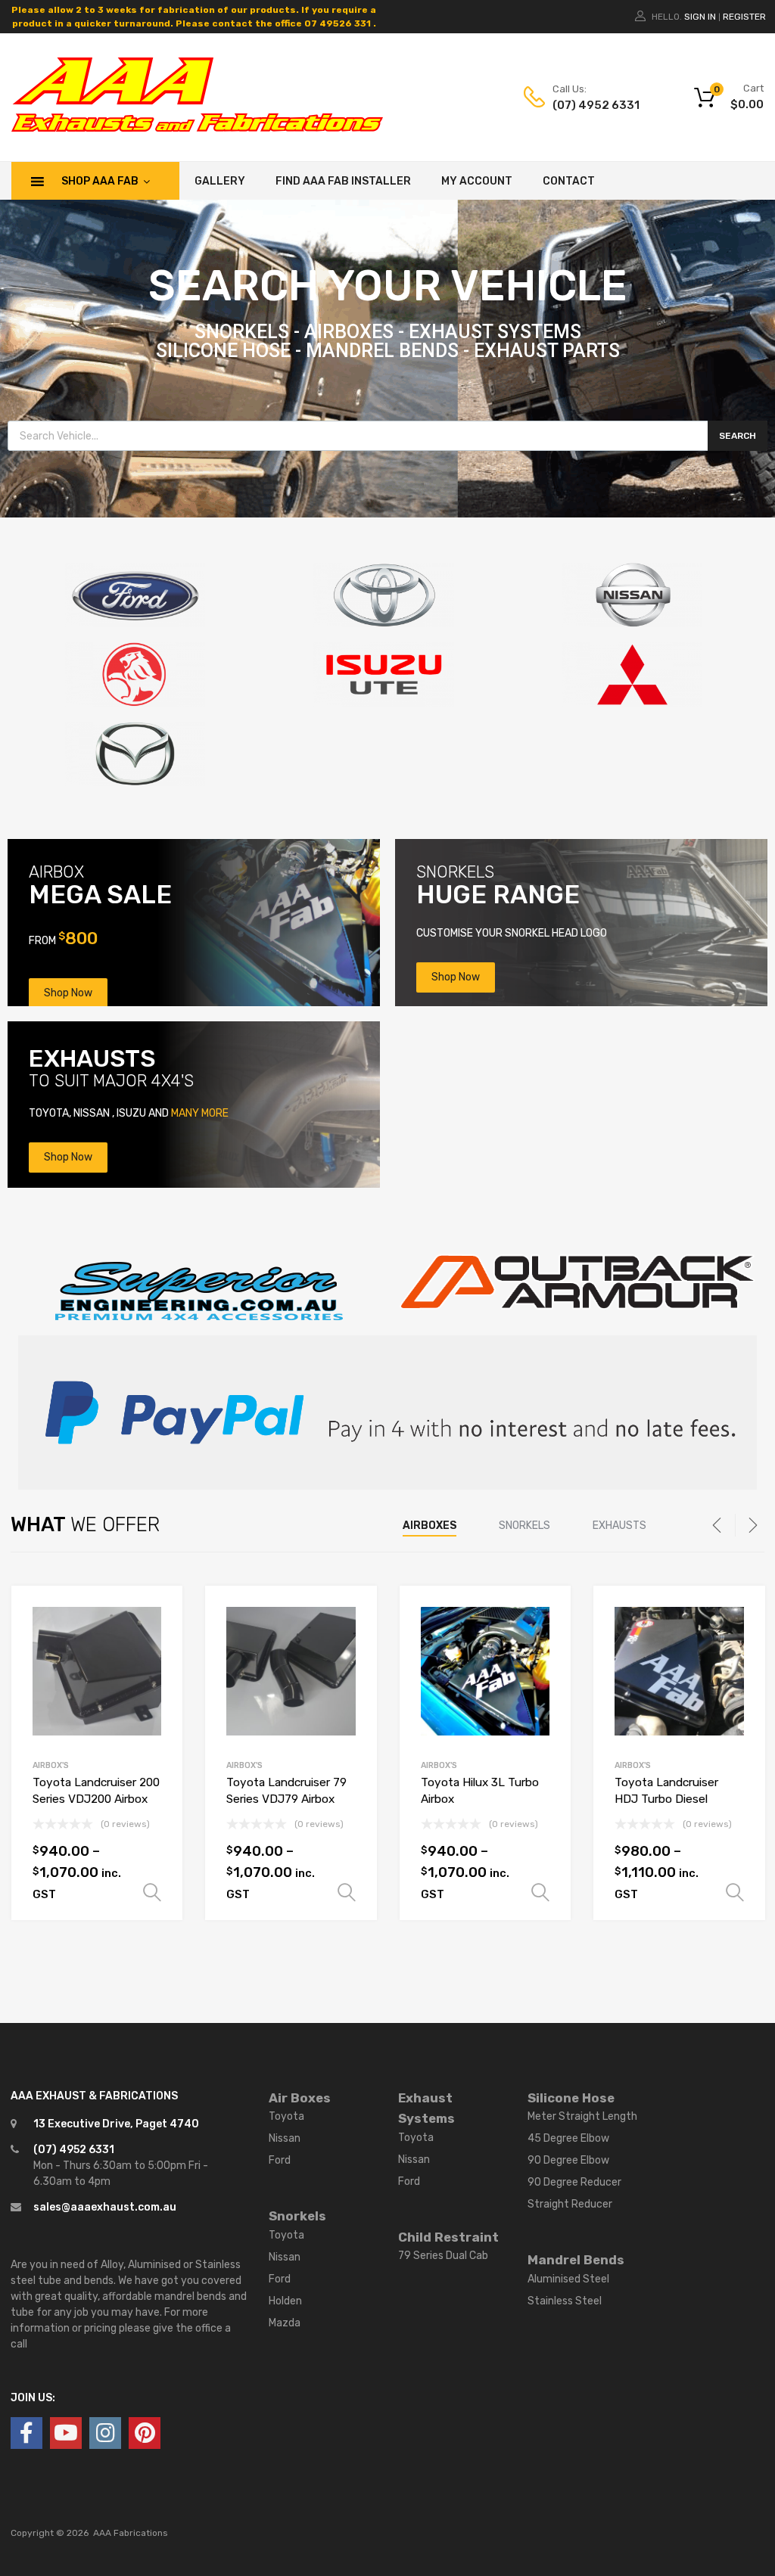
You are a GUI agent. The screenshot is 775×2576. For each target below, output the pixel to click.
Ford (280, 2160)
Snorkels (524, 1526)
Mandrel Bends (576, 2260)
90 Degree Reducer (574, 2182)
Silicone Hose (571, 2098)
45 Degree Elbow (568, 2138)
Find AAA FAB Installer (343, 181)
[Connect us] (26, 2433)
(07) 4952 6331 (590, 105)
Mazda (285, 2323)
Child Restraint (448, 2237)
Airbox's (51, 1765)
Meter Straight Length (582, 2116)
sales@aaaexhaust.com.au (105, 2207)
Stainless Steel (565, 2301)
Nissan (285, 2138)
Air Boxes (300, 2098)
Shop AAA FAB (100, 181)
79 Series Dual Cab (443, 2256)
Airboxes (430, 1526)
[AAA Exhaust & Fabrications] (197, 128)
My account (477, 181)
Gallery (220, 181)
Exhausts (619, 1526)
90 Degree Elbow (568, 2160)
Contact (569, 181)
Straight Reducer (570, 2204)
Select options (152, 1893)
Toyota (286, 2116)
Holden (285, 2301)
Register (744, 17)
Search (738, 436)
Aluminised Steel (568, 2279)
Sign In (700, 17)
